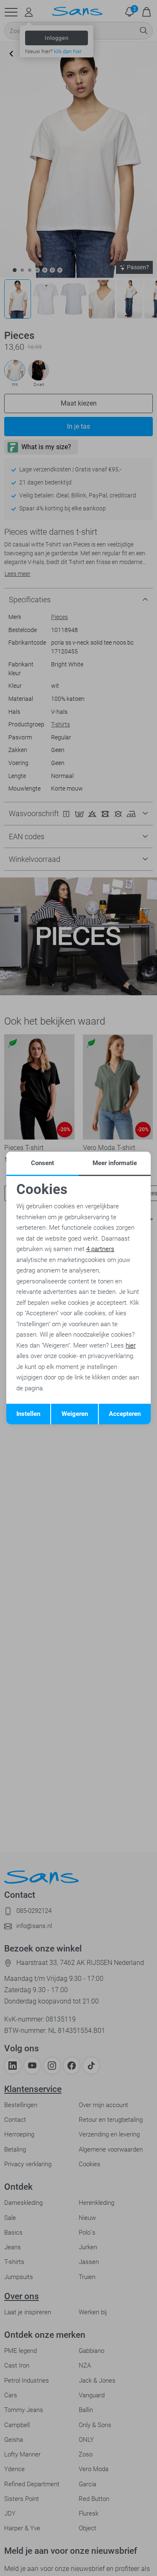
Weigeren (75, 1414)
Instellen (28, 1414)
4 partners (100, 1249)
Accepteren (125, 1414)
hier (131, 1345)
